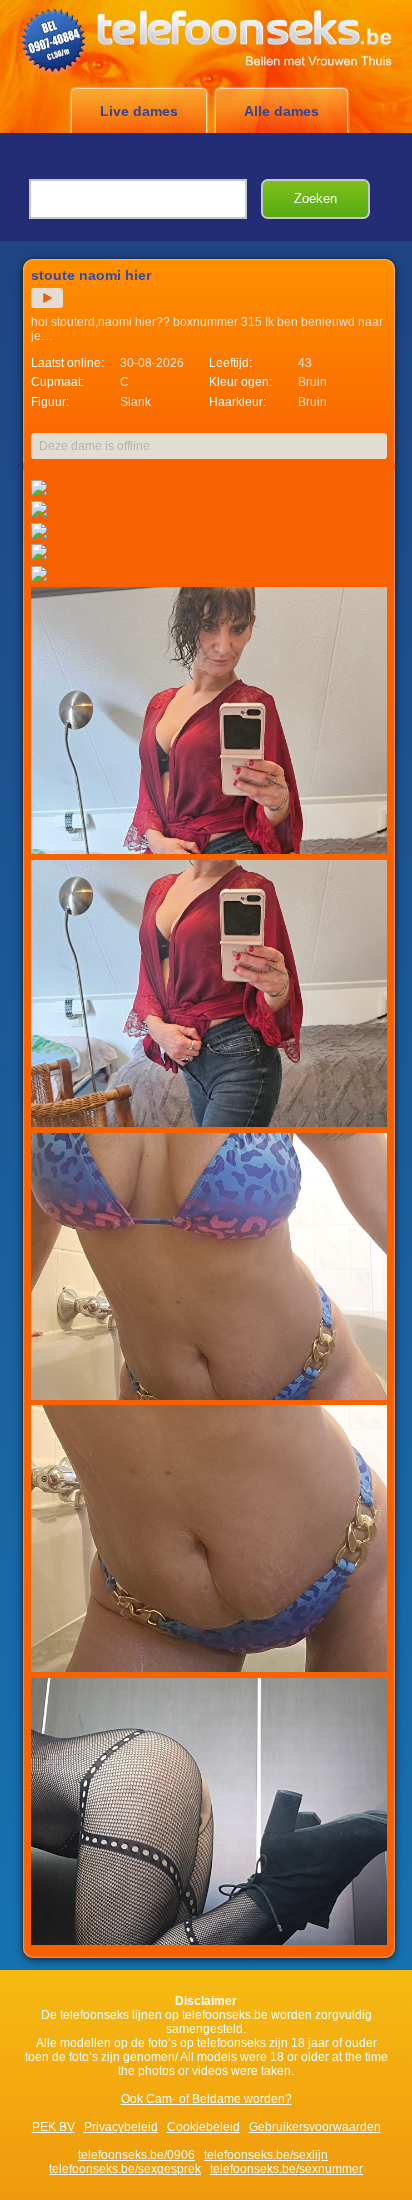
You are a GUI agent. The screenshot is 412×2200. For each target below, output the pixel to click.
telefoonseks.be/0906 (136, 2155)
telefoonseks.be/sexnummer (286, 2169)
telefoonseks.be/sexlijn (266, 2155)
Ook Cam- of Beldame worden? (206, 2099)
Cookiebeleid (203, 2127)
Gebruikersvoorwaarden (315, 2127)
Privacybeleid (121, 2127)
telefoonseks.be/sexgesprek (125, 2169)
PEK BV (53, 2127)
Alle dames (281, 111)
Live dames (139, 111)
